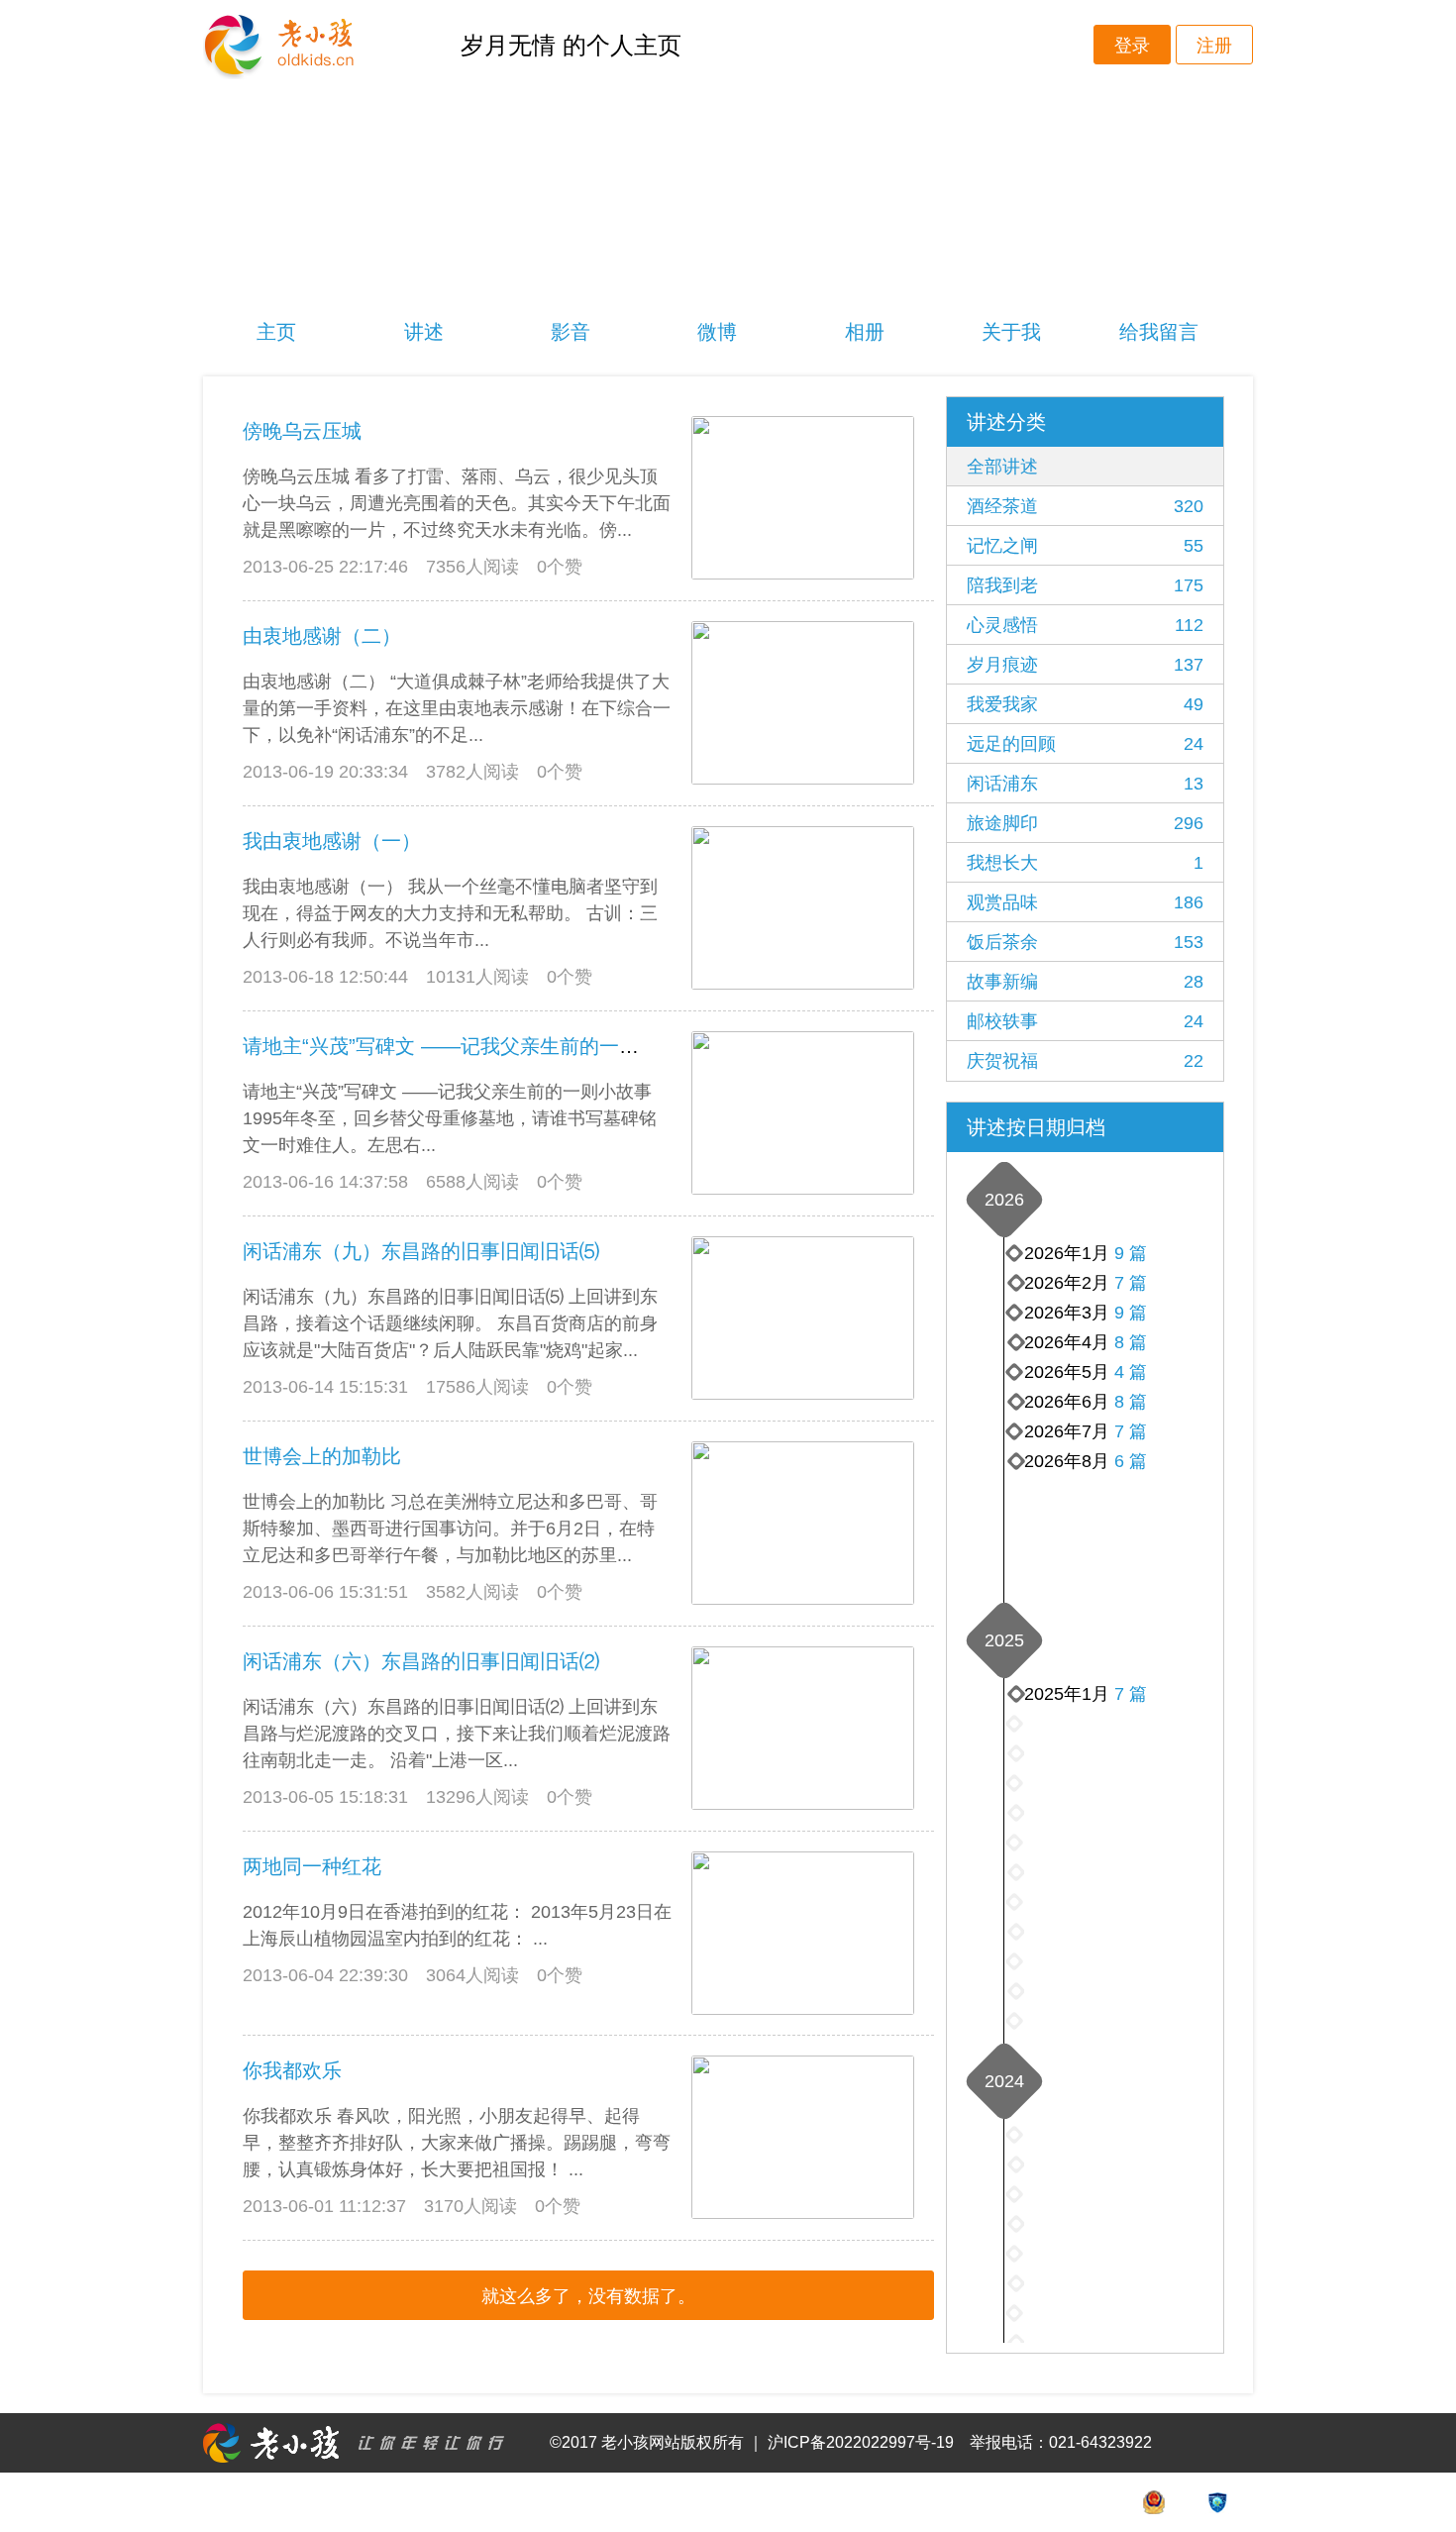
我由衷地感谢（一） (332, 841)
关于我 (1011, 332)
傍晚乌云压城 (302, 431)
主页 (276, 332)
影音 (571, 332)
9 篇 (1131, 1313)
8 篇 (1131, 1402)
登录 (1132, 46)
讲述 (424, 332)
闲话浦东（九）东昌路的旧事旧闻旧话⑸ (421, 1251)
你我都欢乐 (292, 2070)
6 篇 (1131, 1461)
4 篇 (1131, 1372)
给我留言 (1159, 332)
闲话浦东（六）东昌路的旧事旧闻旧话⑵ (421, 1661)
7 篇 (1131, 1431)
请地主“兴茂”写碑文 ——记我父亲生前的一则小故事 (470, 1046)
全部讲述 (1002, 467)
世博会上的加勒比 (322, 1456)
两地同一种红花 (312, 1866)
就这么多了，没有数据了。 (588, 2296)
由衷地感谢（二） (322, 636)
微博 (717, 332)
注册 (1214, 46)
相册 (865, 332)
